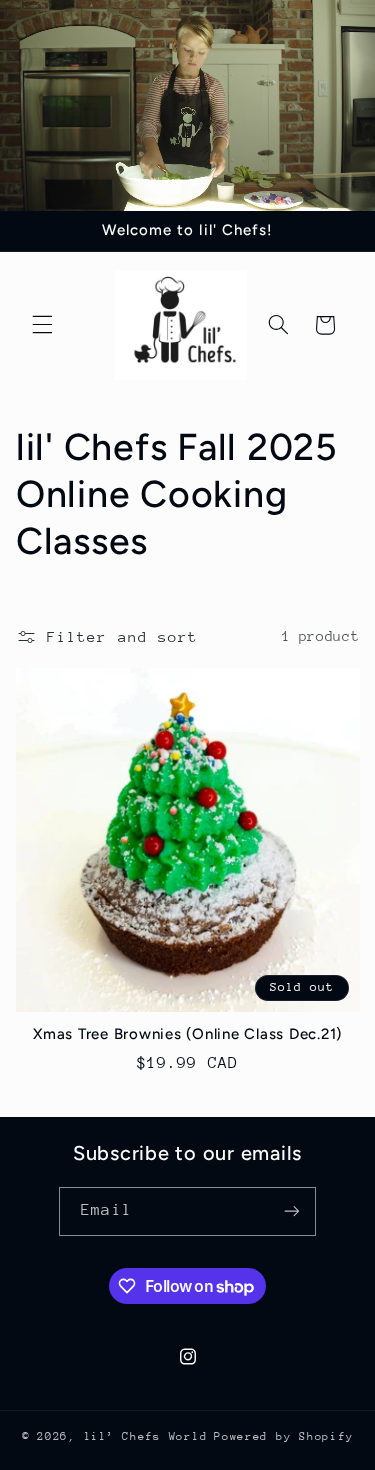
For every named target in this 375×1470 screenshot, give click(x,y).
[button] (42, 325)
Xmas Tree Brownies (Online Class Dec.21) (187, 1034)
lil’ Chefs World (146, 1436)
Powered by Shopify (283, 1436)
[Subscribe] (291, 1211)
